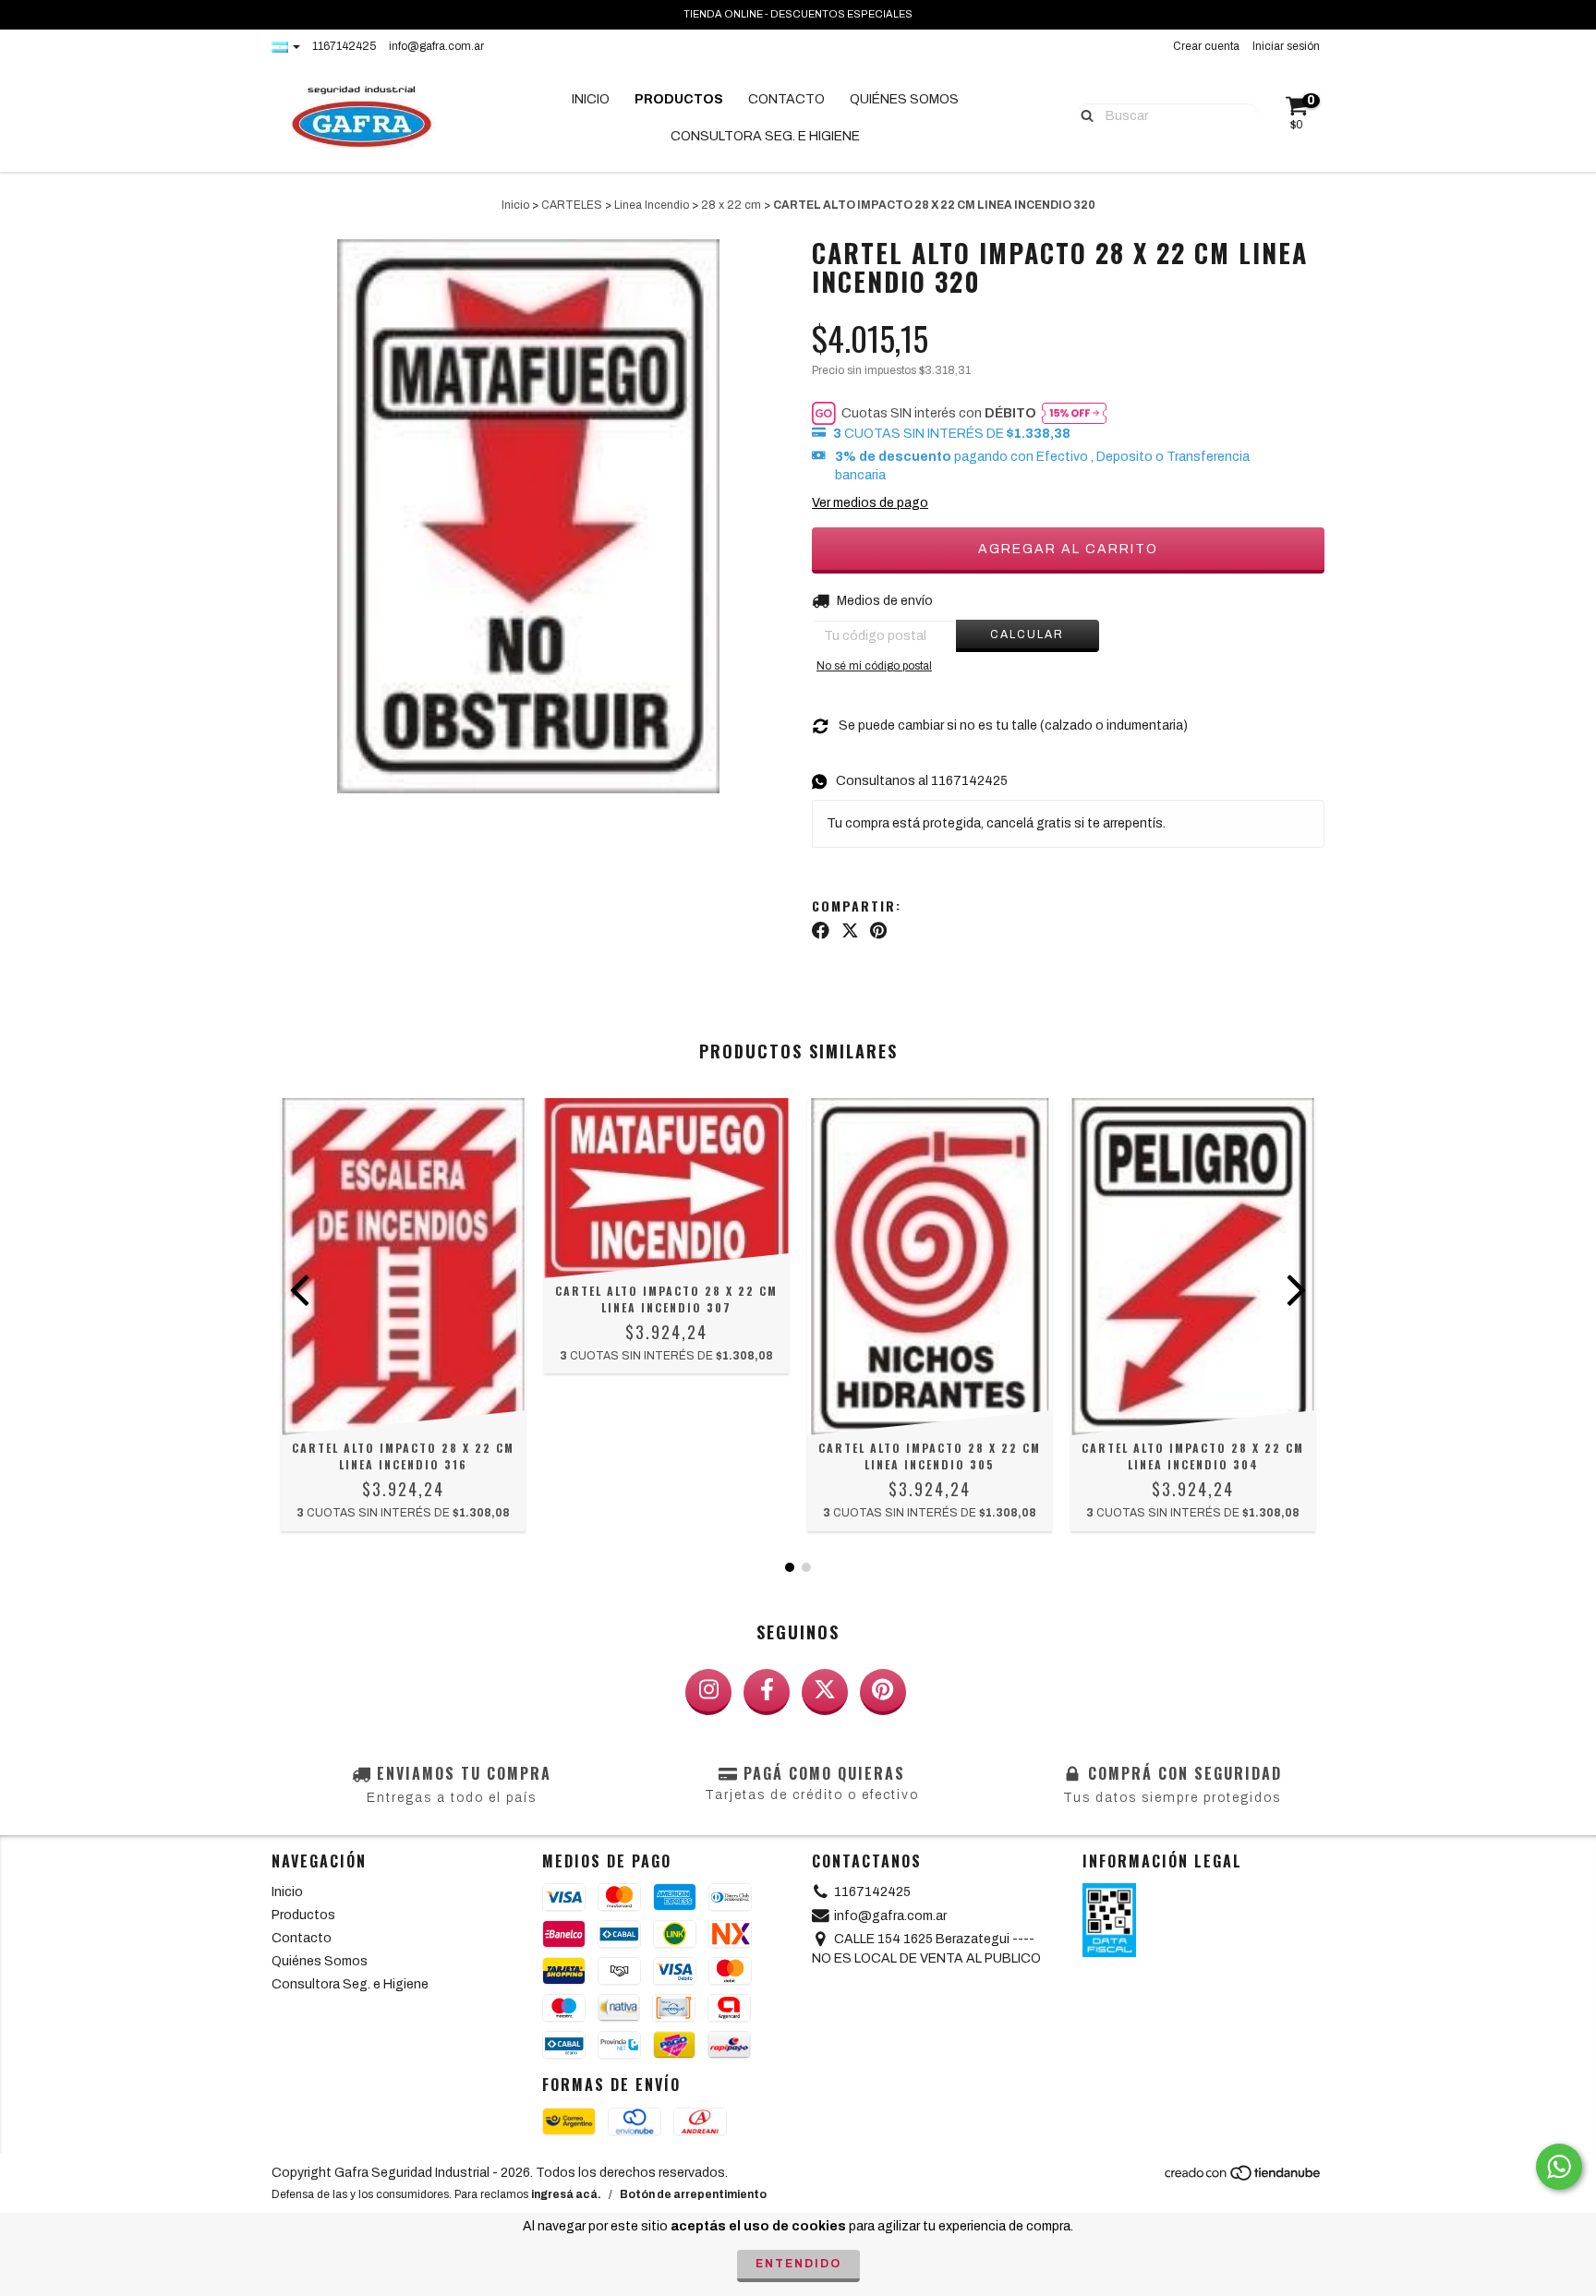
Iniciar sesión (1286, 46)
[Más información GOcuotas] (1074, 413)
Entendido (798, 2264)
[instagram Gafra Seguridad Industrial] (708, 1692)
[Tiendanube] (1244, 2178)
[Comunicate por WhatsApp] (1559, 2167)
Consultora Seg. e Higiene (765, 136)
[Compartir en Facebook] (821, 931)
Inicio (591, 99)
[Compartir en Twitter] (850, 931)
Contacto (786, 99)
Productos (679, 99)
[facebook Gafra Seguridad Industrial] (767, 1692)
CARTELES (572, 205)
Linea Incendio (652, 205)
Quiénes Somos (904, 99)
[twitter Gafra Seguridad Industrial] (825, 1692)
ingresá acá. (566, 2194)
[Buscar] (1083, 115)
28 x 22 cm (731, 205)
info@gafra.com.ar (436, 46)
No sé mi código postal (874, 666)
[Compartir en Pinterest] (878, 931)
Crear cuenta (1206, 46)
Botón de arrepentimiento (693, 2194)
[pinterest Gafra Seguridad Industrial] (883, 1692)
